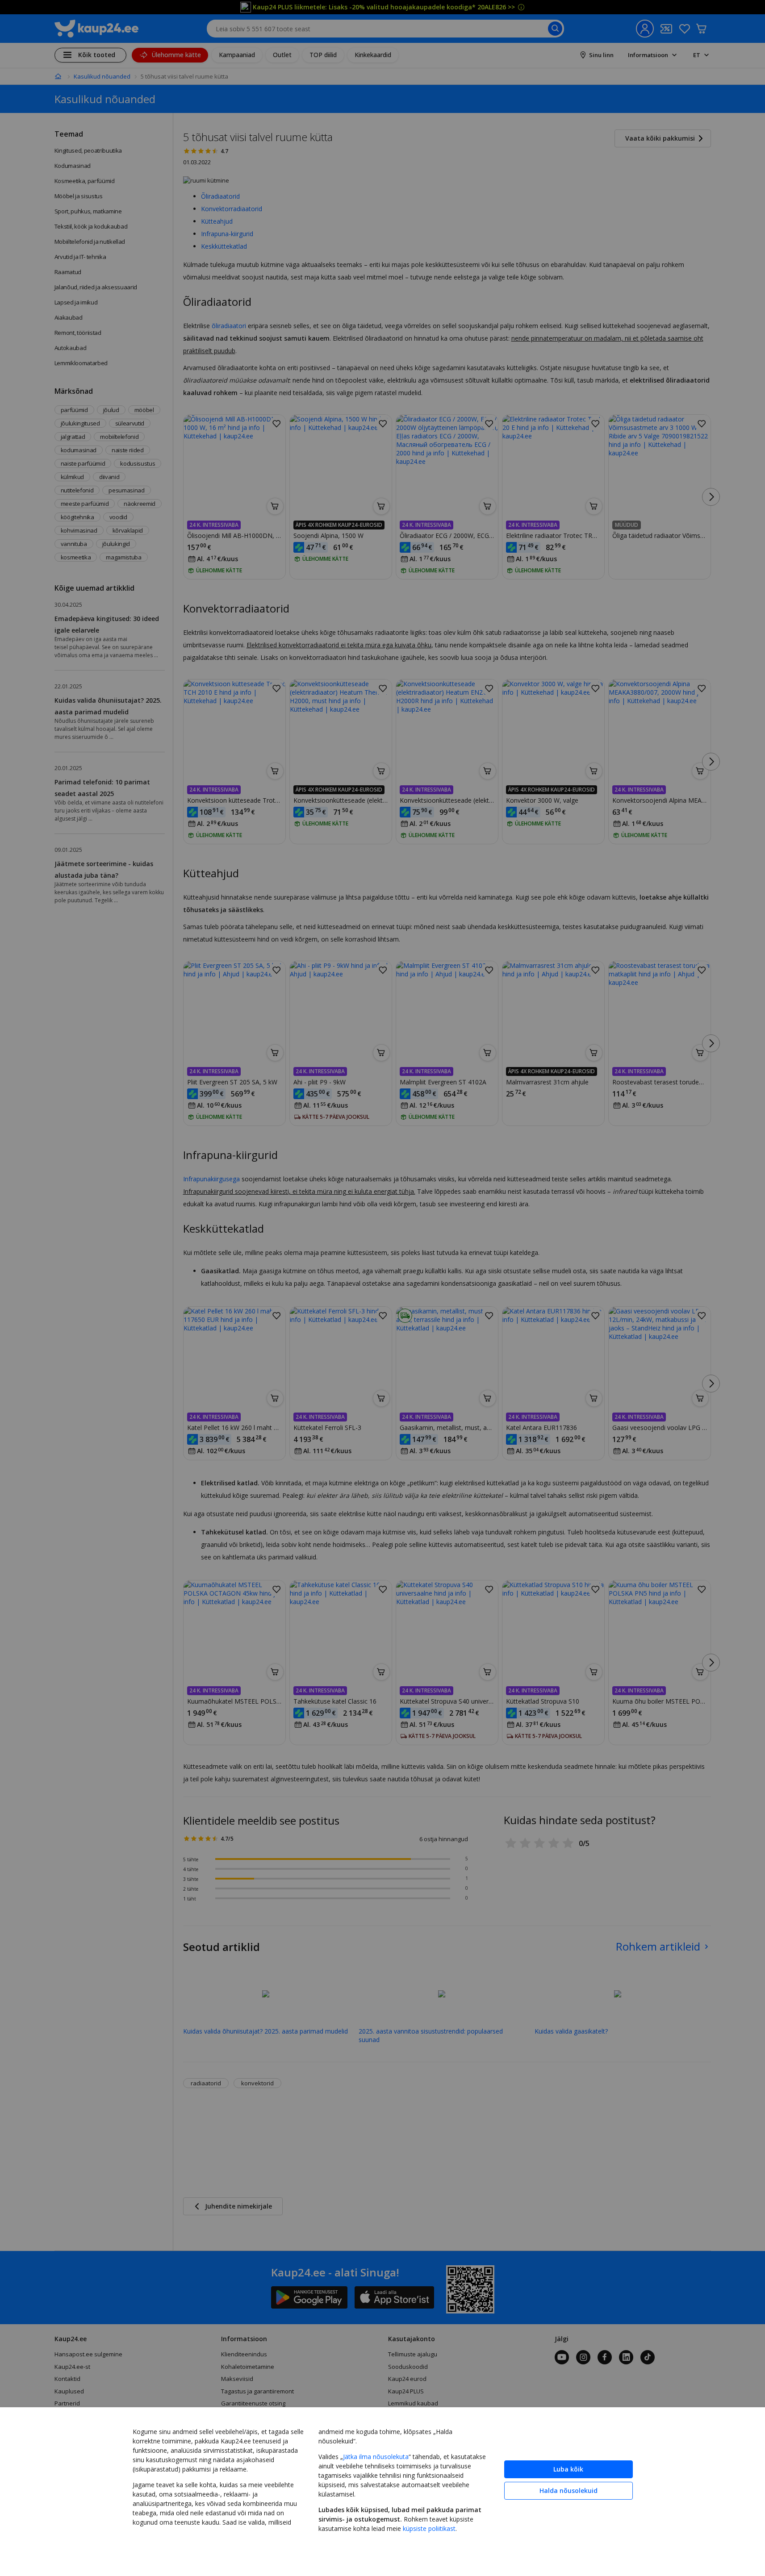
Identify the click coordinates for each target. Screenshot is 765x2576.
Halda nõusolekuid (569, 2491)
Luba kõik (568, 2469)
